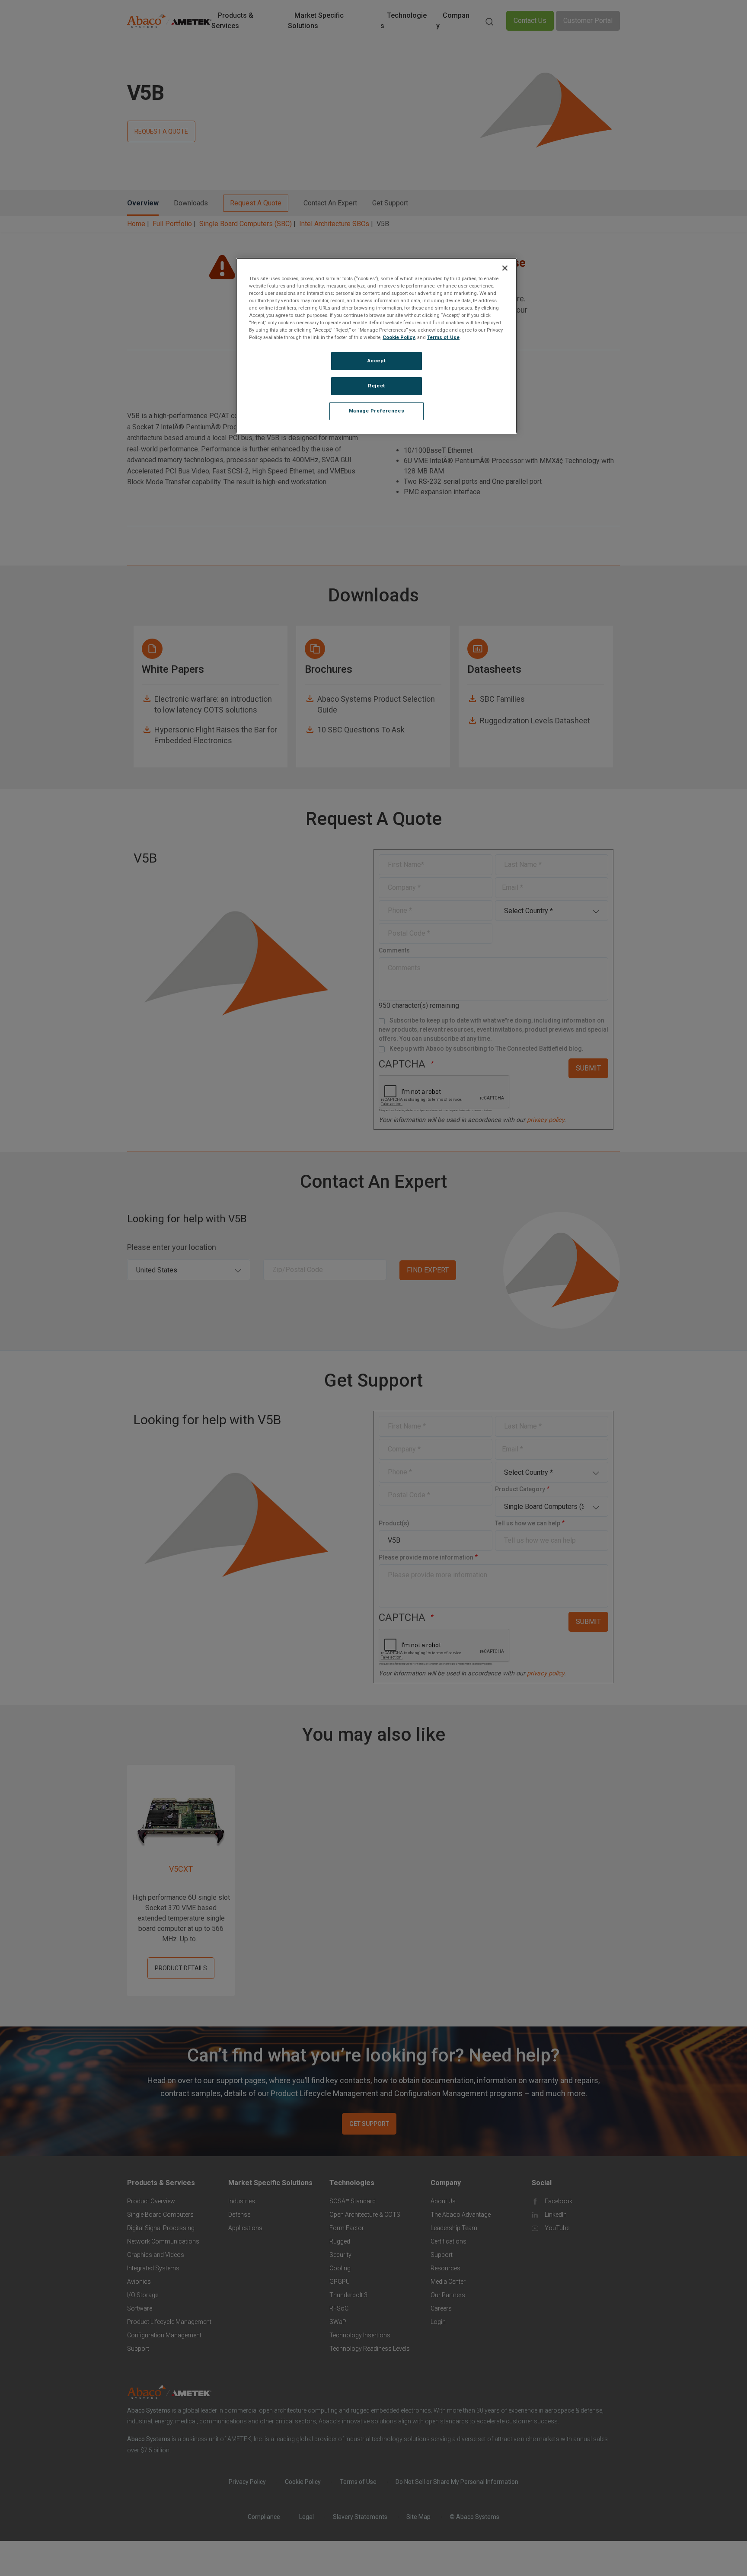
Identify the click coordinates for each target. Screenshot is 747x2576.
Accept (377, 361)
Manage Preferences (377, 411)
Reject (376, 386)
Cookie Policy (399, 337)
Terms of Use (443, 337)
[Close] (505, 268)
